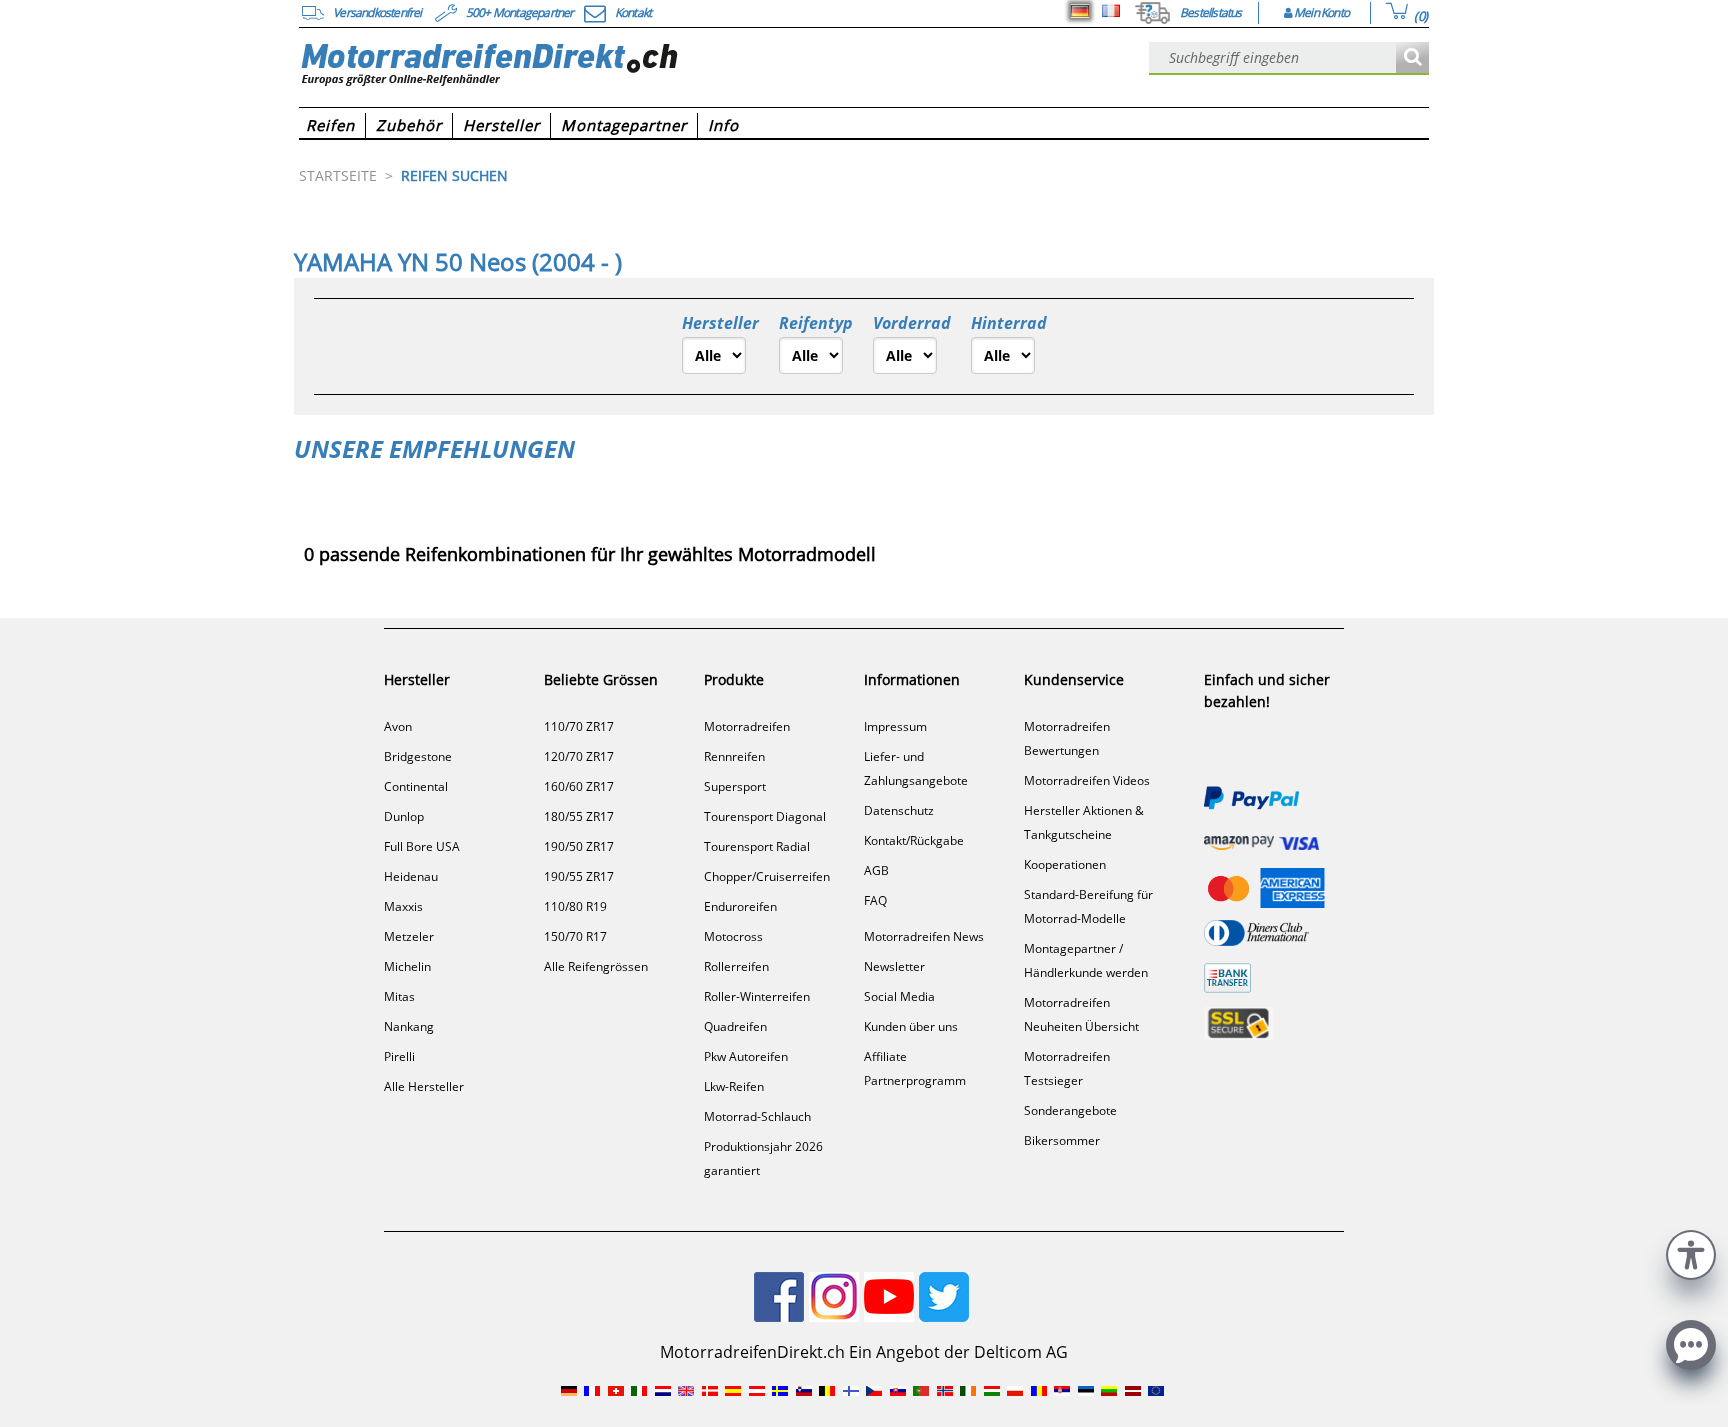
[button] (1691, 1252)
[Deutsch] (1080, 11)
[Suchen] (1412, 58)
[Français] (1111, 11)
